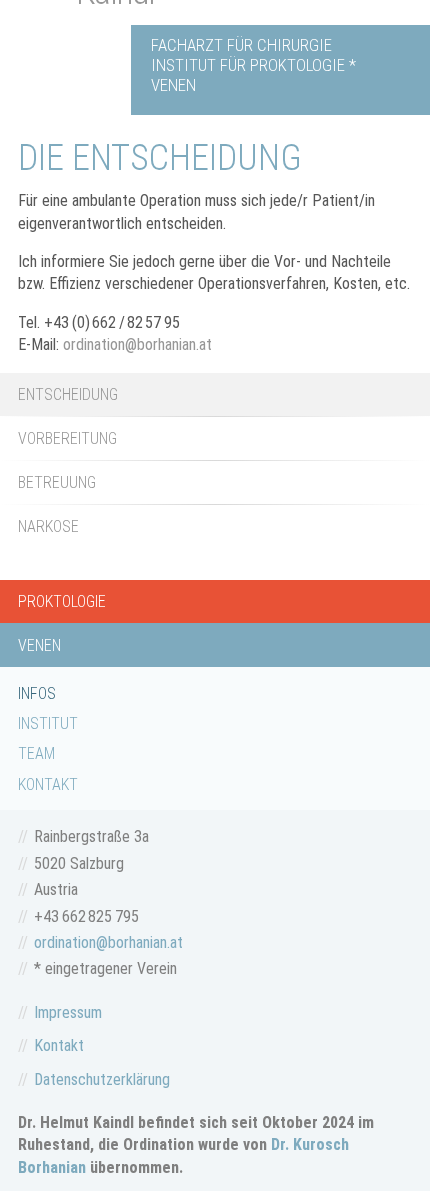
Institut (48, 723)
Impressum (68, 1012)
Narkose (48, 526)
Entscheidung (68, 394)
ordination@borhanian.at (137, 344)
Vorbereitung (67, 438)
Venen (39, 645)
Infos (37, 693)
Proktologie (62, 601)
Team (36, 753)
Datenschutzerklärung (102, 1079)
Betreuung (57, 482)
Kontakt (48, 784)
